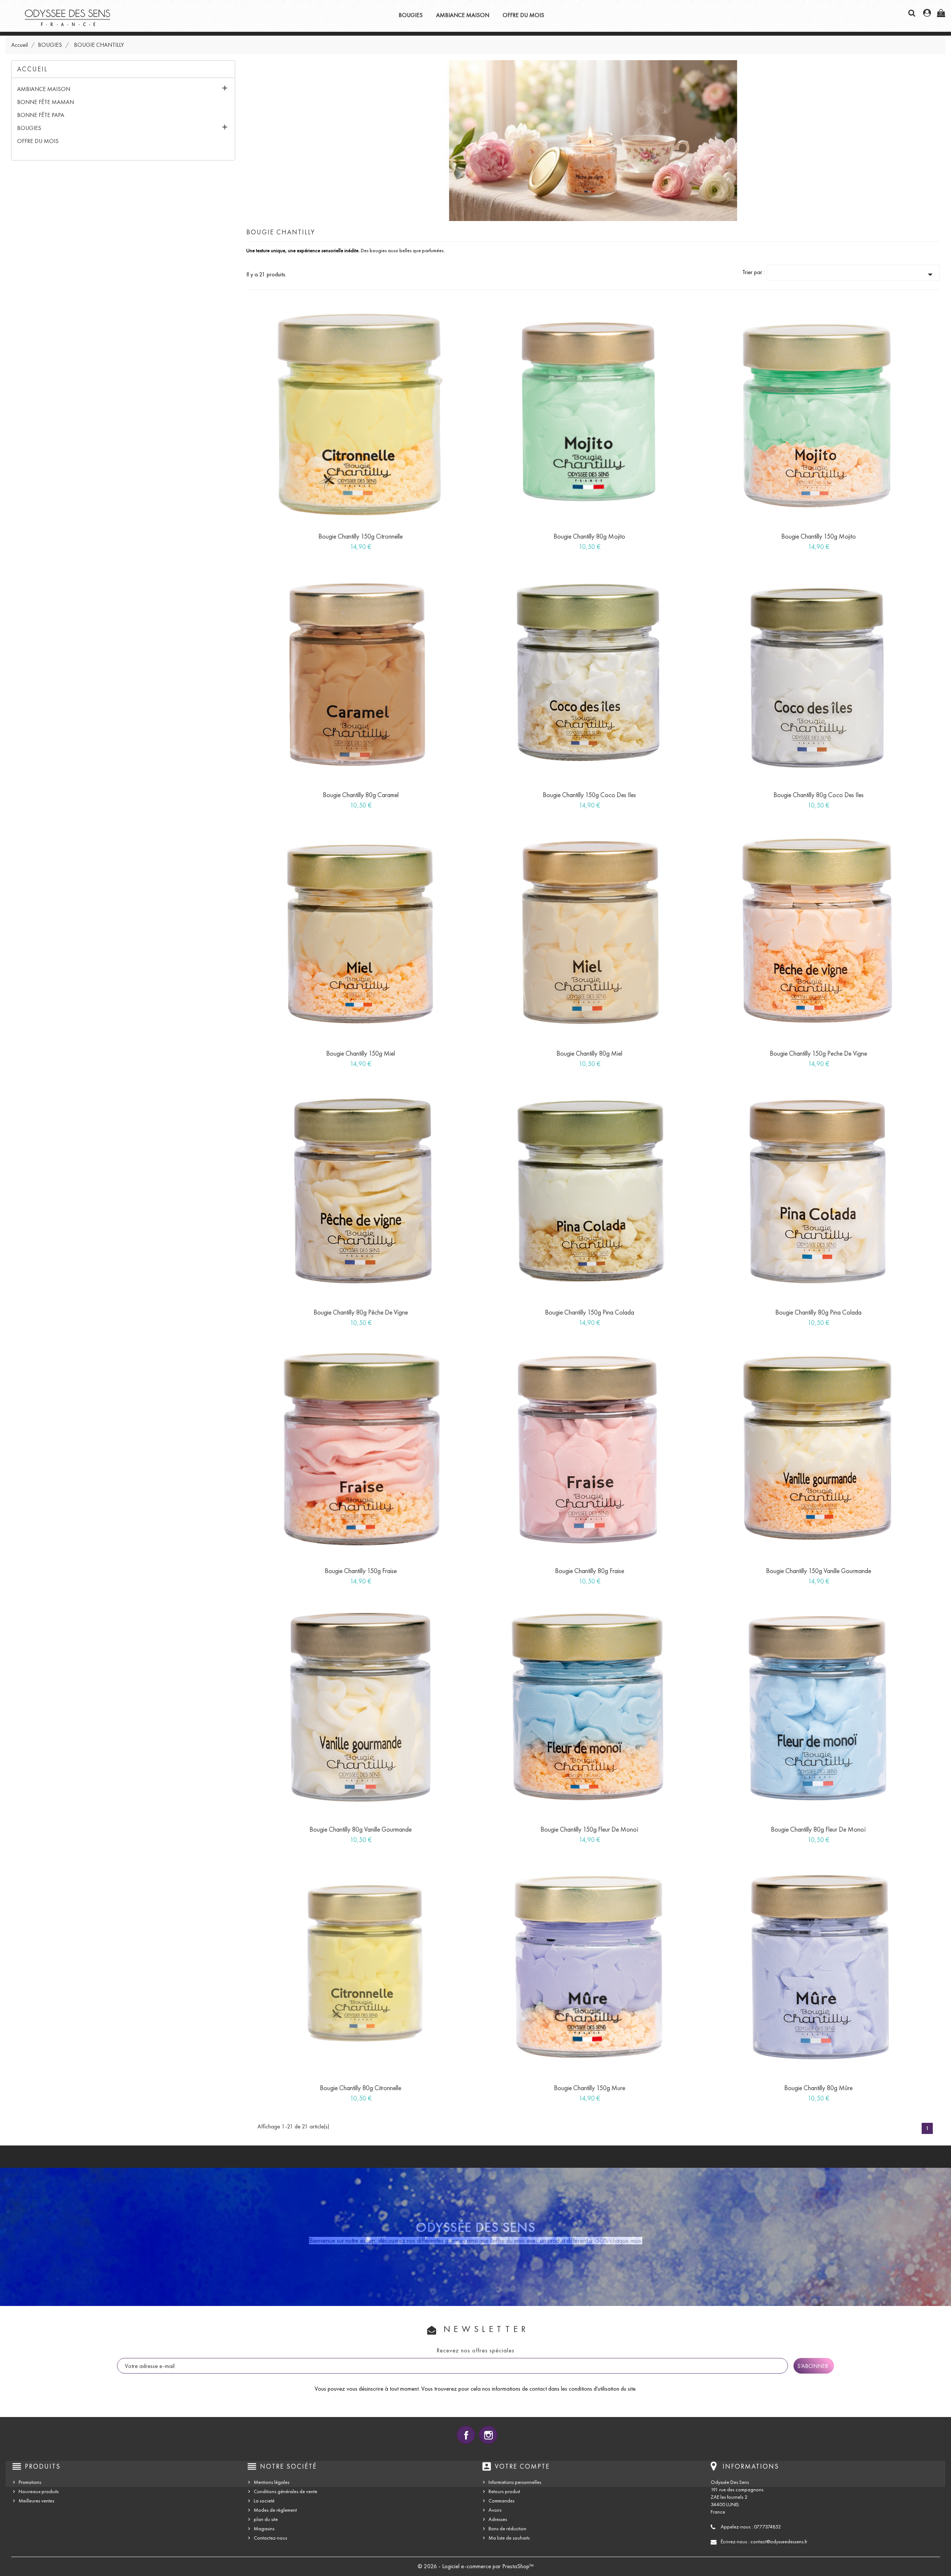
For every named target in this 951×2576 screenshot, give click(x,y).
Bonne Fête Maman (46, 102)
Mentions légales (272, 2482)
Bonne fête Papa (41, 115)
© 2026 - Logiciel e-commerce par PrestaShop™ (476, 2566)
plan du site (266, 2519)
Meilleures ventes (36, 2501)
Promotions (30, 2482)
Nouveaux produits (39, 2491)
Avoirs (495, 2510)
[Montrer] (353, 543)
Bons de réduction (507, 2529)
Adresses (498, 2519)
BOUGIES (411, 15)
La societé (264, 2501)
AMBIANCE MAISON (463, 15)
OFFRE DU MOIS (523, 15)
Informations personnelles (515, 2482)
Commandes (502, 2501)
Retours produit (504, 2491)
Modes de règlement (275, 2510)
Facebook (466, 2435)
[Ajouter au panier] (336, 543)
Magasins (264, 2529)
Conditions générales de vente (285, 2491)
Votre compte (522, 2466)
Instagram (488, 2435)
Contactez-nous (270, 2538)
